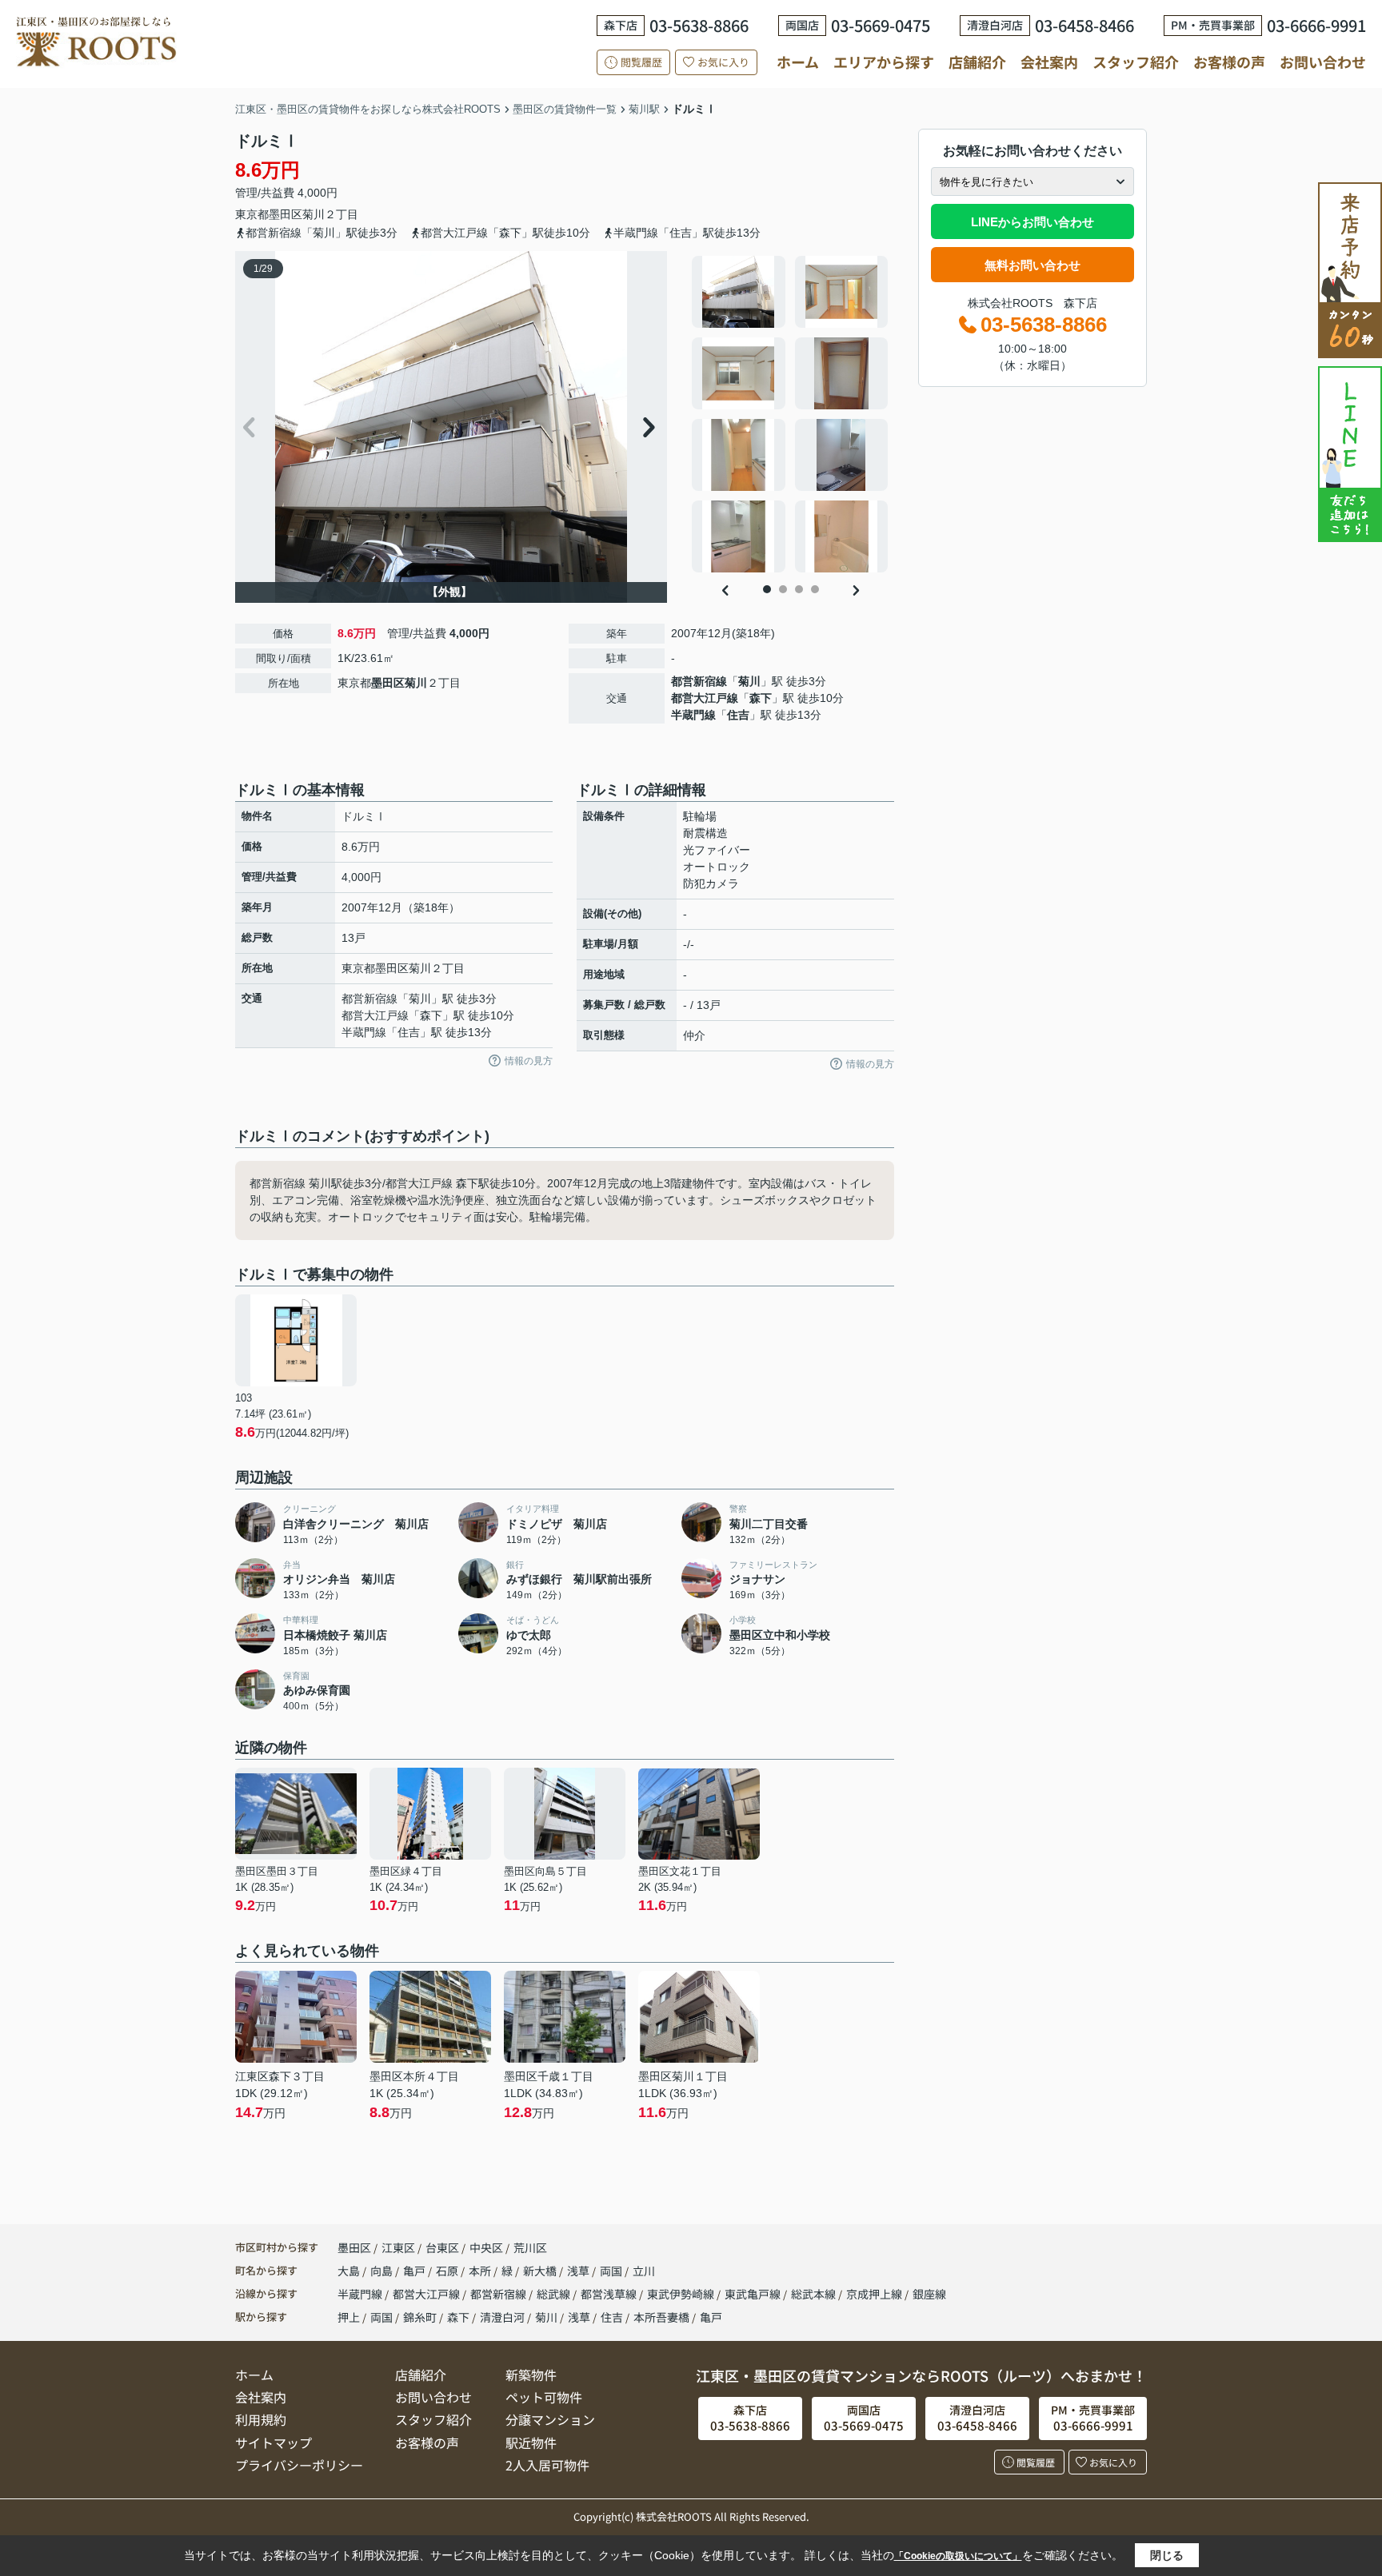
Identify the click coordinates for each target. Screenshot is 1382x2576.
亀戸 (415, 2271)
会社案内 (1049, 62)
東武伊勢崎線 (682, 2294)
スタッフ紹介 (1136, 62)
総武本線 (815, 2294)
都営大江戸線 (705, 698)
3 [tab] (799, 589)
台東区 (442, 2247)
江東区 (398, 2247)
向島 (383, 2271)
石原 (448, 2271)
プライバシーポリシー (299, 2465)
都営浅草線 (610, 2294)
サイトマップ (274, 2442)
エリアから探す (884, 62)
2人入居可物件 (547, 2465)
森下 (761, 698)
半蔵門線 (693, 715)
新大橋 (541, 2271)
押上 (349, 2317)
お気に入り (723, 62)
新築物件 (531, 2375)
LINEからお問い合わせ (1033, 222)
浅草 (579, 2271)
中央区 (486, 2247)
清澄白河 (502, 2317)
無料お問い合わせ (1033, 265)
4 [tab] (815, 589)
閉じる (1167, 2555)
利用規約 (261, 2419)
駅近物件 (531, 2442)
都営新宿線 (699, 681)
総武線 (555, 2294)
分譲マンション (550, 2419)
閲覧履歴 (641, 62)
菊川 (314, 214)
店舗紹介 (977, 62)
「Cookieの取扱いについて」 (958, 2556)
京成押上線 (875, 2294)
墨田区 (286, 214)
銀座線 (929, 2294)
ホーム (798, 62)
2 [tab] (783, 589)
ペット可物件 (544, 2397)
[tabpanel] (791, 414)
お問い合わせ (1323, 62)
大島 (350, 2271)
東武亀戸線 (754, 2294)
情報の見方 (529, 1061)
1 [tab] (767, 589)
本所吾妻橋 (661, 2317)
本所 (481, 2271)
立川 (644, 2271)
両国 (612, 2271)
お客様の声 (1229, 62)
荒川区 (530, 2247)
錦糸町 (420, 2317)
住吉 (738, 715)
